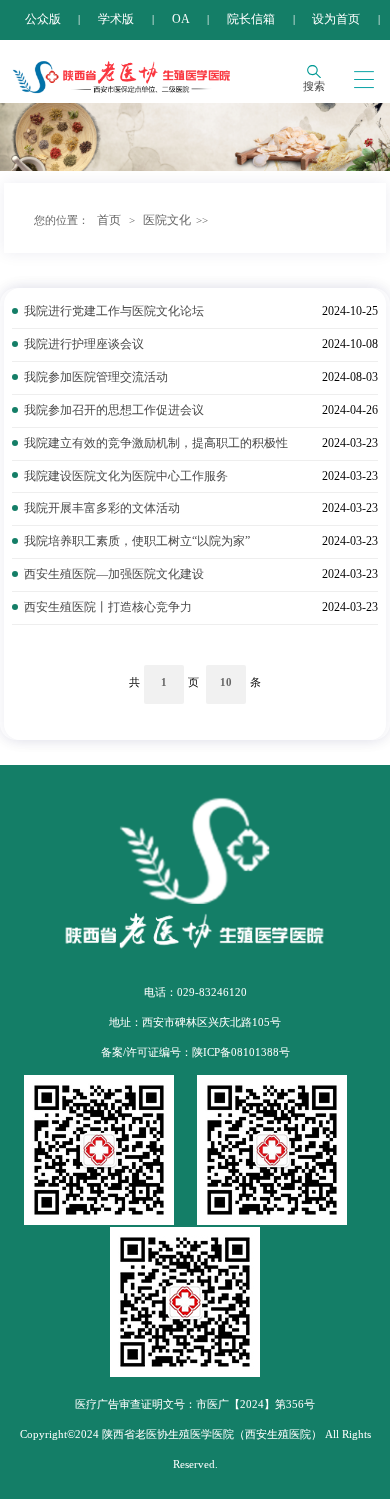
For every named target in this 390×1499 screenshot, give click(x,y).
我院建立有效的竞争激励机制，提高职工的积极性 (156, 443)
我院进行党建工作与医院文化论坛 (114, 311)
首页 (109, 220)
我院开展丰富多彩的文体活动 (102, 508)
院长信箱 (251, 19)
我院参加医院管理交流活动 (96, 377)
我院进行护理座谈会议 (84, 344)
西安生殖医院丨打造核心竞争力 (108, 607)
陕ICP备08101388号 (241, 1052)
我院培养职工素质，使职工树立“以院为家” (137, 541)
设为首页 (336, 19)
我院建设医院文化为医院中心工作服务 (126, 476)
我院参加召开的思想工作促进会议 (114, 410)
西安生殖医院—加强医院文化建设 (114, 574)
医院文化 (167, 220)
